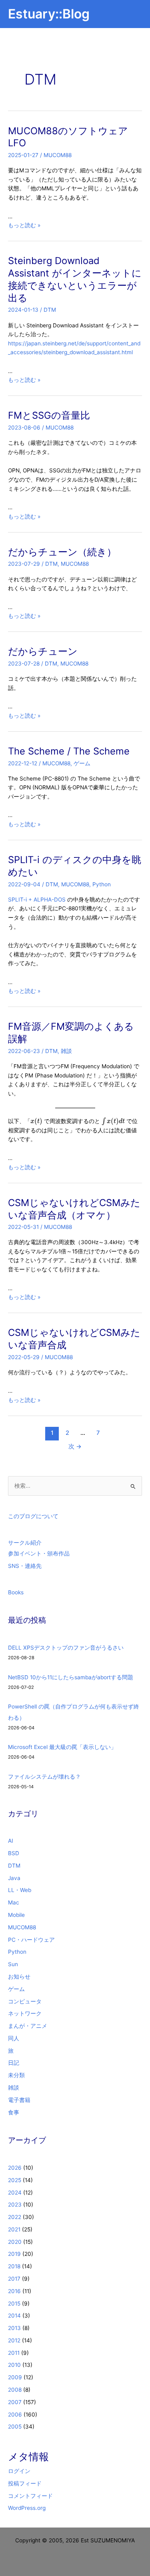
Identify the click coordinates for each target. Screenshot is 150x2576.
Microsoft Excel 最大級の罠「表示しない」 (62, 1747)
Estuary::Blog (49, 14)
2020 (15, 2242)
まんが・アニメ (28, 2026)
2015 (14, 2304)
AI (11, 1841)
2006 (15, 2415)
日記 (14, 2063)
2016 (14, 2291)
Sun (13, 1964)
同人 (14, 2038)
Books (16, 1592)
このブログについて (33, 1516)
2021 (14, 2229)
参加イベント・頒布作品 (39, 1553)
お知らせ (19, 1977)
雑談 (66, 1051)
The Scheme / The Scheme (69, 751)
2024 (15, 2193)
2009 (15, 2377)
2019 (14, 2254)
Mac (14, 1902)
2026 (15, 2168)
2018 (14, 2266)
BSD (14, 1853)
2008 (15, 2390)
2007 (15, 2402)
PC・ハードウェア (31, 1940)
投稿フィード (25, 2483)
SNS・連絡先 (25, 1566)
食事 (14, 2112)
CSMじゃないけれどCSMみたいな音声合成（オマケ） (74, 1209)
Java (14, 1878)
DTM (50, 310)
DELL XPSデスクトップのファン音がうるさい (66, 1648)
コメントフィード (30, 2496)
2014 (14, 2316)
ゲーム (82, 763)
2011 (14, 2353)
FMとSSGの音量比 (49, 415)
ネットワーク (25, 2013)
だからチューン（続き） (62, 552)
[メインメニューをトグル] (134, 14)
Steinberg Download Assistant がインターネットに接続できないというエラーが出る (75, 279)
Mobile (16, 1915)
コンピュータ (25, 2001)
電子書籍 (19, 2100)
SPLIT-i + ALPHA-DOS (37, 900)
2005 (15, 2427)
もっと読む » (24, 225)
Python (102, 884)
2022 (15, 2217)
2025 (15, 2180)
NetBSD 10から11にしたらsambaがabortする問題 (71, 1677)
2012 (14, 2340)
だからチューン (43, 651)
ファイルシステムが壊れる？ (44, 1777)
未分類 (16, 2075)
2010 (14, 2365)
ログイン (19, 2471)
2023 (15, 2205)
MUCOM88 (58, 155)
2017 (14, 2279)
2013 (14, 2328)
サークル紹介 (25, 1543)
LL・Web (20, 1890)
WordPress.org (27, 2508)
